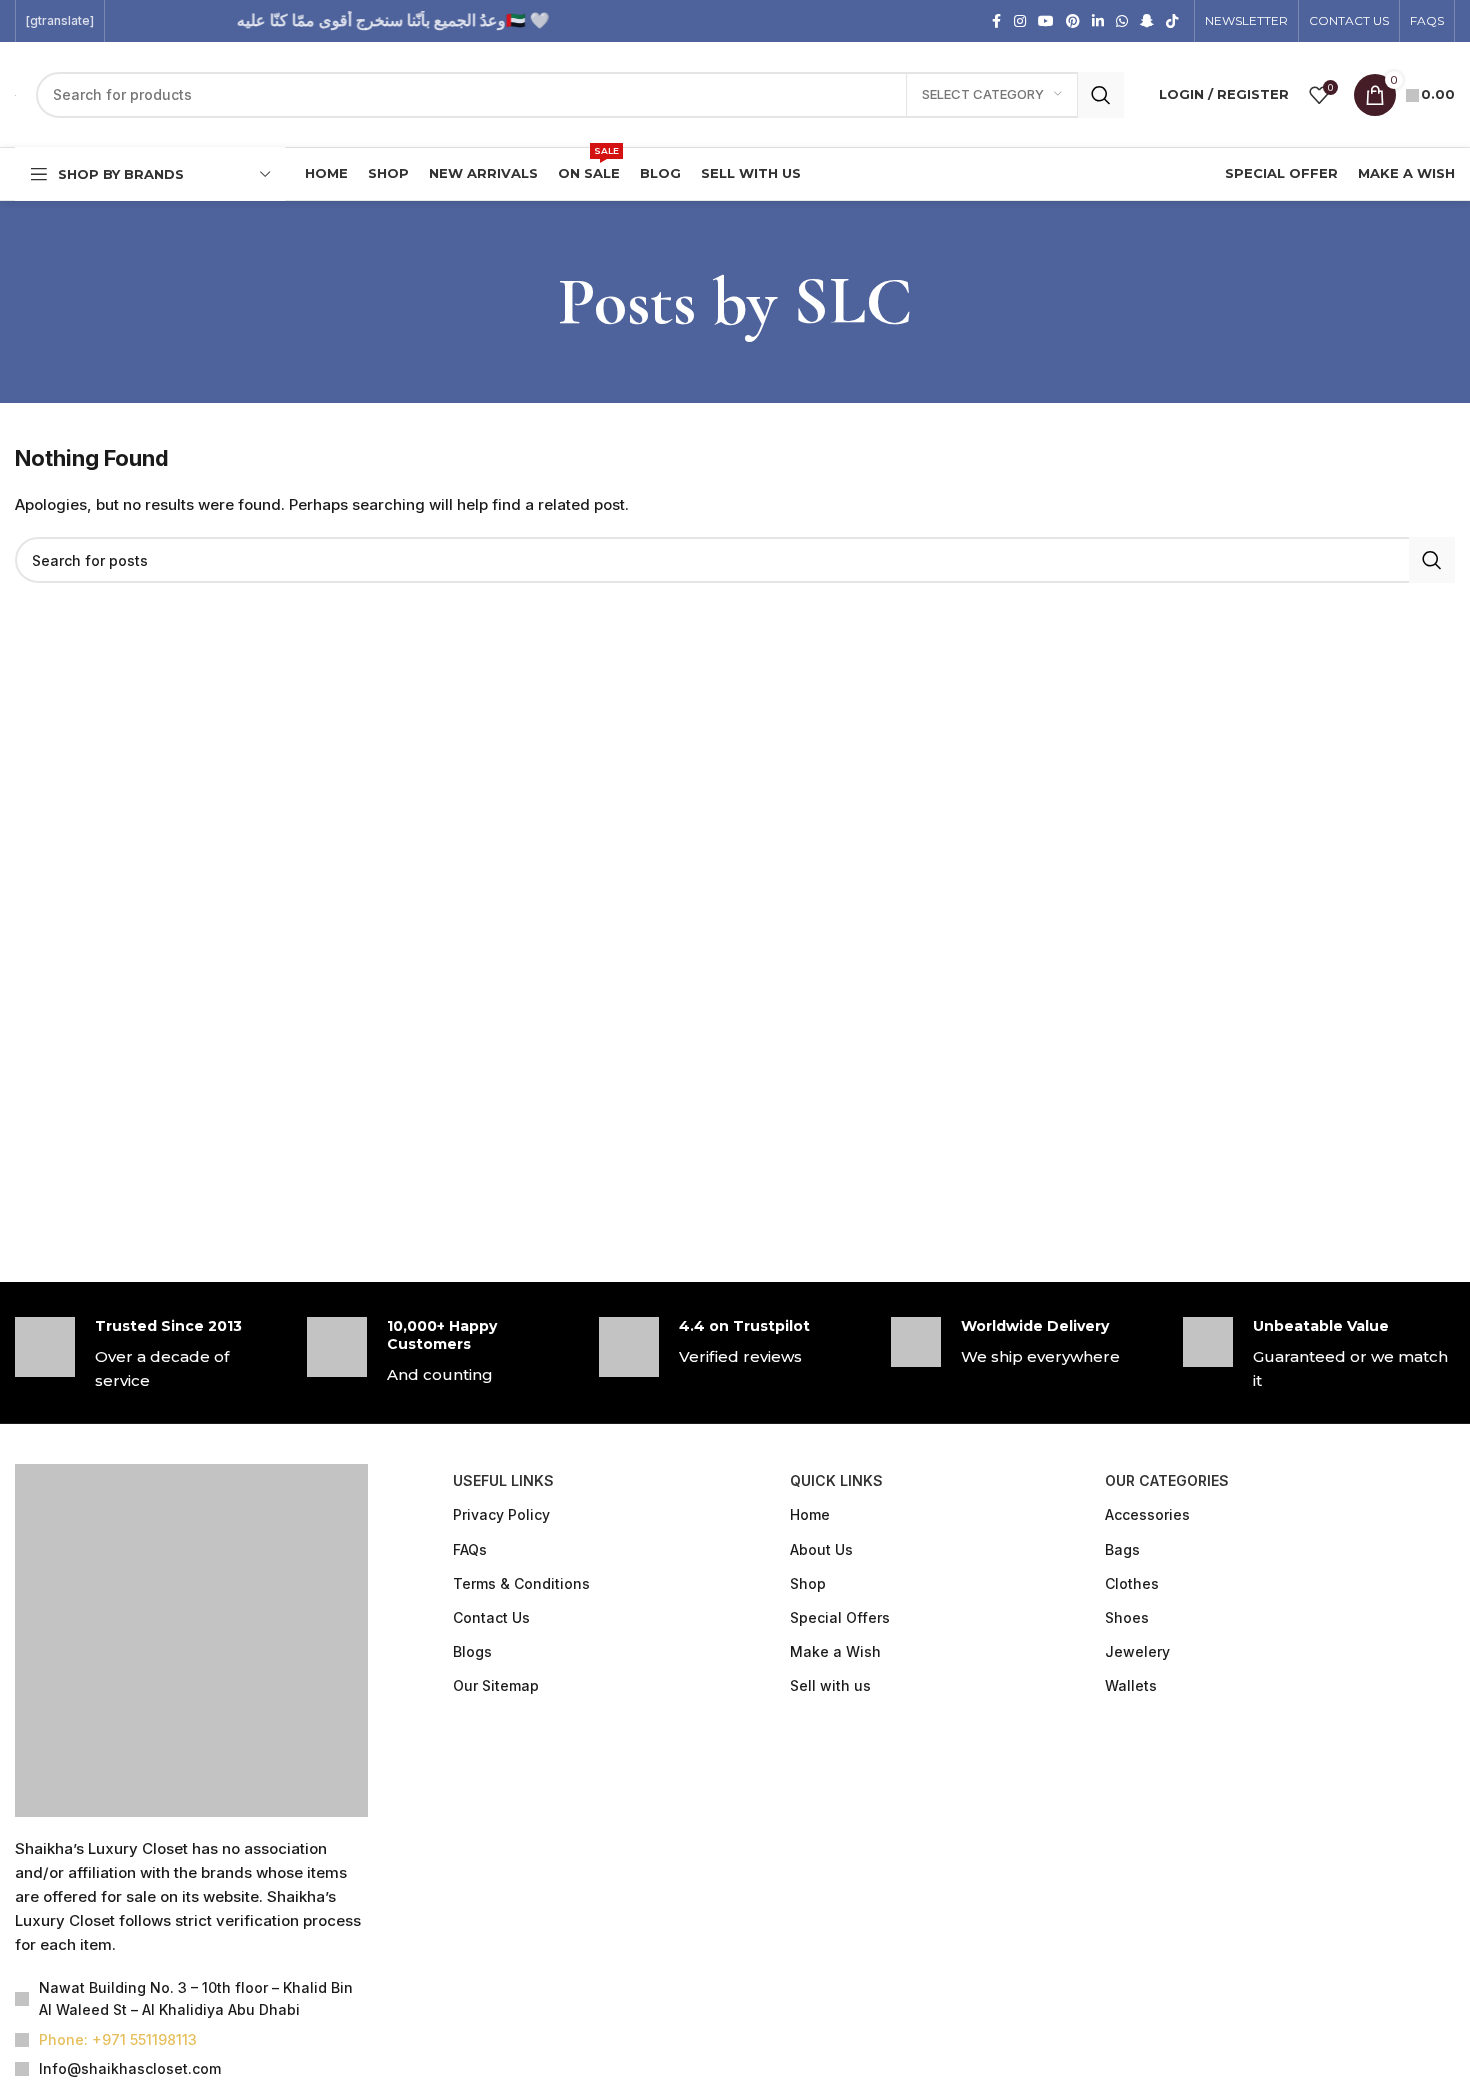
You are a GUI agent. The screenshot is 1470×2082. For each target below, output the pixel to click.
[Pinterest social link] (1073, 21)
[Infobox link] (151, 1355)
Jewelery (1137, 1651)
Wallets (1131, 1685)
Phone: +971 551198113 (118, 2039)
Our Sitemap (496, 1685)
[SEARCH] (1101, 95)
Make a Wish (835, 1651)
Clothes (1132, 1583)
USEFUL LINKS (503, 1480)
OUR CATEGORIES (1167, 1480)
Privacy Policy (501, 1514)
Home (810, 1514)
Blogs (472, 1651)
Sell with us (830, 1685)
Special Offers (840, 1617)
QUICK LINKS (836, 1480)
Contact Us (491, 1617)
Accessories (1147, 1514)
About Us (821, 1549)
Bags (1122, 1549)
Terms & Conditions (521, 1583)
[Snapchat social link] (1147, 21)
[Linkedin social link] (1098, 21)
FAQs (470, 1549)
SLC (852, 301)
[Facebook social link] (996, 21)
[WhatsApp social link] (1122, 21)
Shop (808, 1583)
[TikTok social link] (1172, 21)
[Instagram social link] (1020, 21)
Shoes (1127, 1617)
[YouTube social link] (1046, 21)
